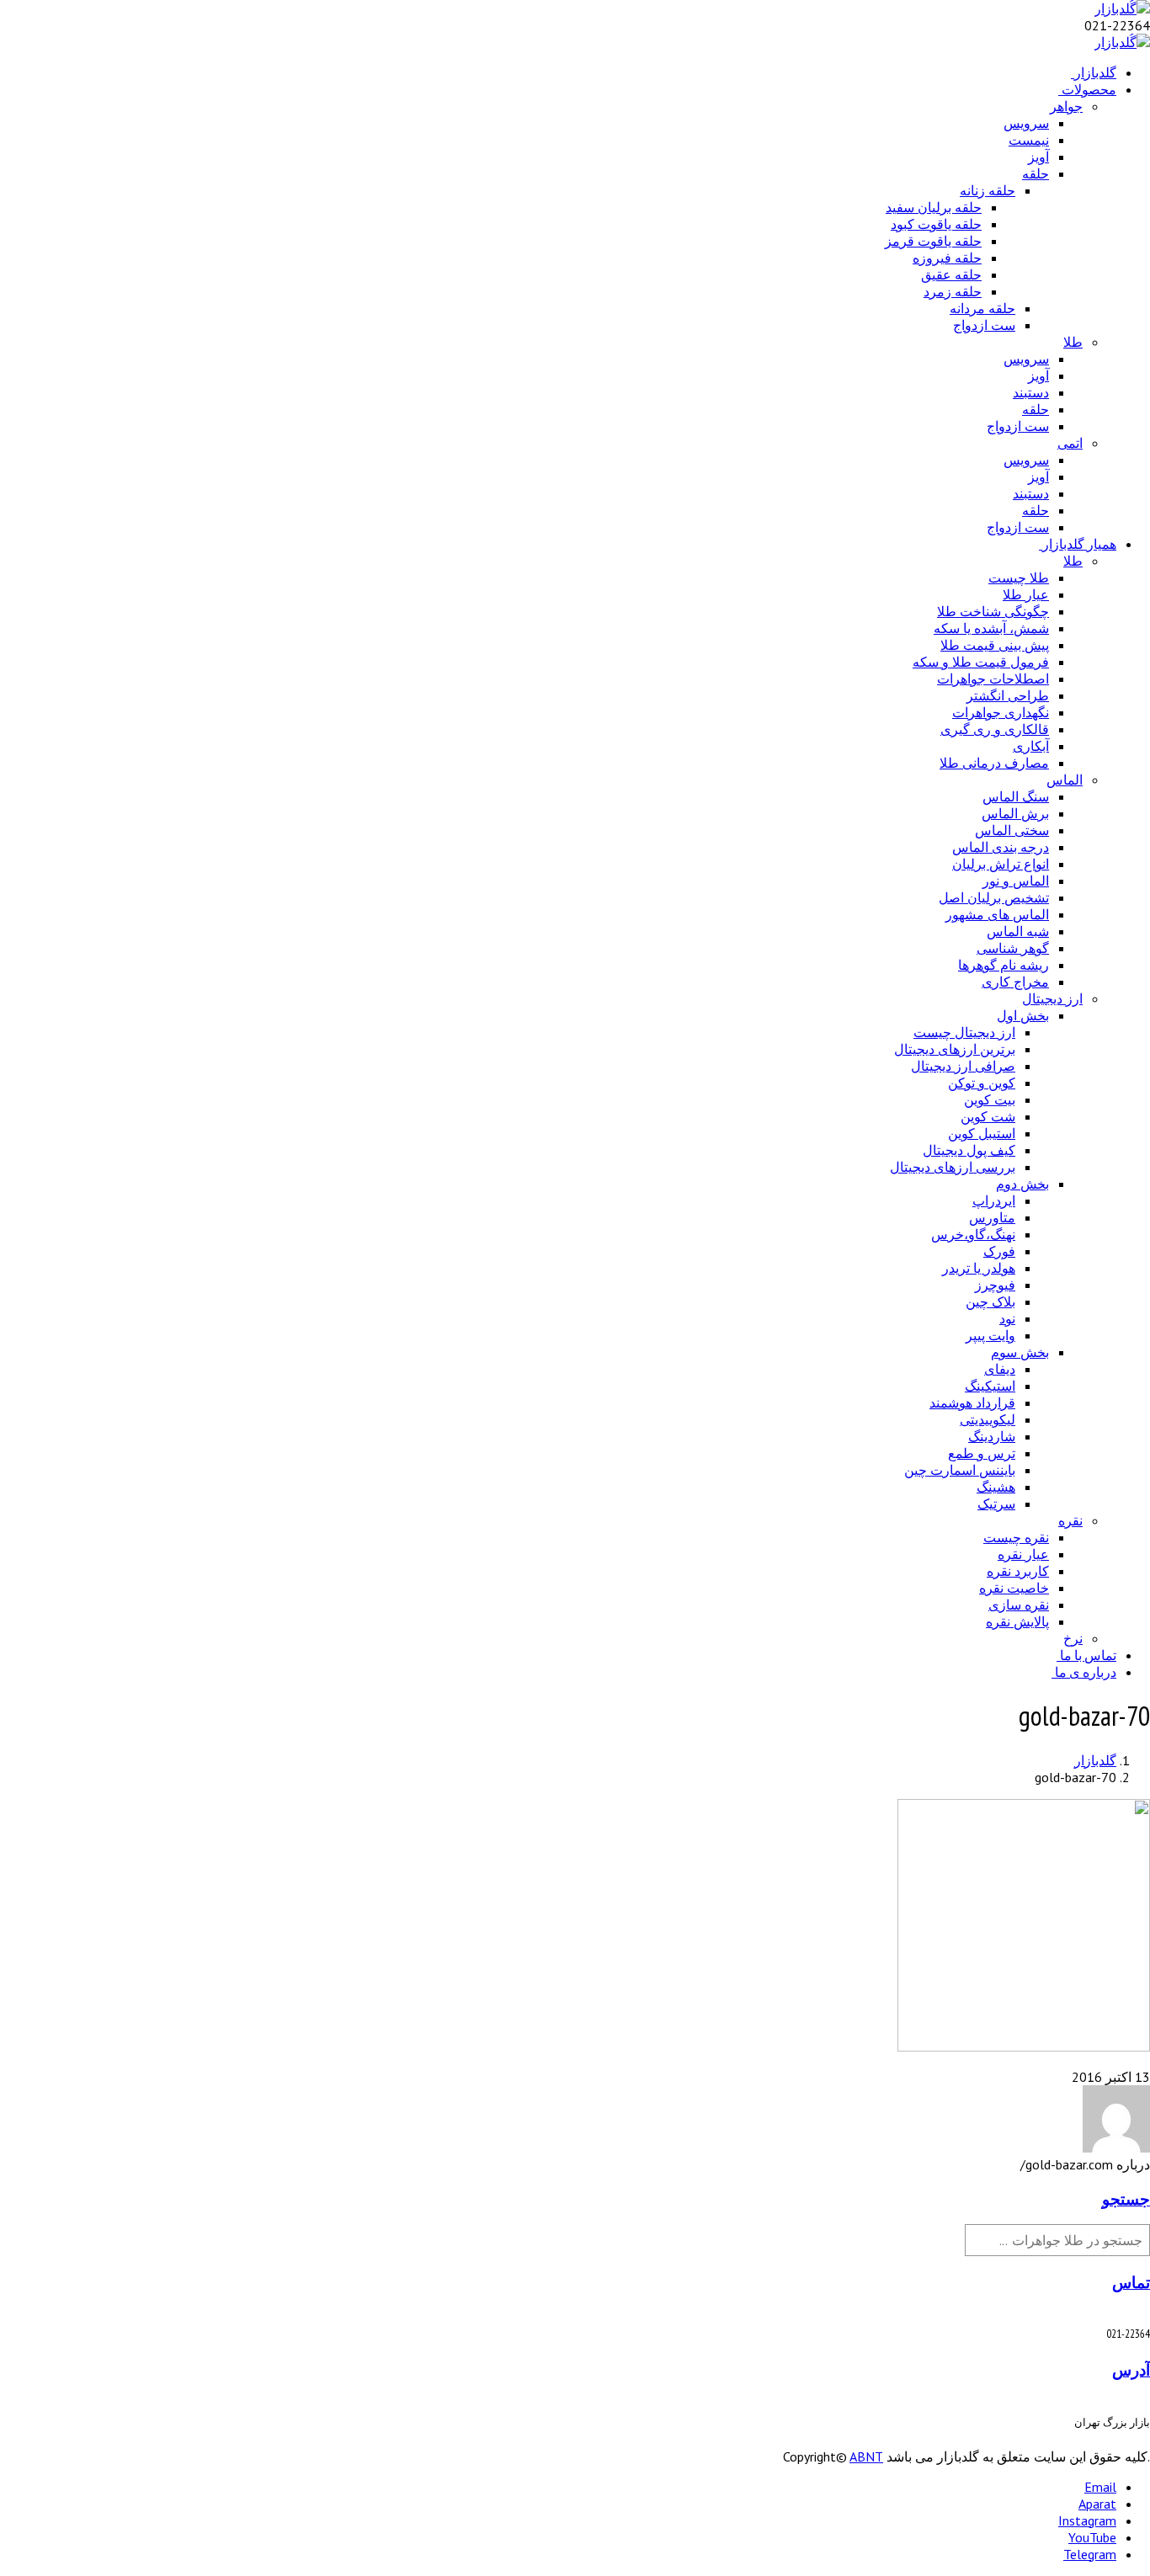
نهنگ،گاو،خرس (973, 1234)
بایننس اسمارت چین (960, 1470)
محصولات (1089, 89)
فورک (999, 1251)
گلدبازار (1095, 72)
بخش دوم (1022, 1184)
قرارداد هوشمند (972, 1402)
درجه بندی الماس (1001, 847)
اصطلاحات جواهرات (993, 679)
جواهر (1066, 106)
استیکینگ (990, 1386)
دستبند (1031, 392)
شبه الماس (1018, 931)
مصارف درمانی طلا (994, 763)
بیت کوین (990, 1099)
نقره (1070, 1520)
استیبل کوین (982, 1133)
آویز (1038, 157)
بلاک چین (990, 1301)
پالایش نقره (1017, 1621)
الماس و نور (1016, 881)
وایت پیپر (990, 1335)
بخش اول (1023, 1015)
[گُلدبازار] (1122, 8)
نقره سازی (1019, 1605)
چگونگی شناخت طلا (993, 611)
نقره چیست (1016, 1537)
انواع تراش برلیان (1001, 864)
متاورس (992, 1217)
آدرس (1131, 2370)
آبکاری (1031, 746)
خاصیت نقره (1014, 1588)
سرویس (1026, 123)
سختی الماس (1012, 830)
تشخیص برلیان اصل (994, 897)
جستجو (1126, 2199)
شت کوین (988, 1116)
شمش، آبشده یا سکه (991, 628)
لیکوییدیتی (988, 1419)
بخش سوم (1020, 1352)
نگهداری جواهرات (1001, 712)
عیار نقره (1023, 1554)
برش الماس (1015, 813)
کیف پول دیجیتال (969, 1150)
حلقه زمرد (953, 291)
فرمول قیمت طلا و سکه (981, 662)
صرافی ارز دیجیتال (963, 1066)
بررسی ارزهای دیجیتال (953, 1167)
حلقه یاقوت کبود (936, 224)
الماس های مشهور (997, 914)
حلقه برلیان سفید (934, 207)
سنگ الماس (1016, 796)
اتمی (1070, 443)
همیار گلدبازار (1079, 544)
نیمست (1029, 140)
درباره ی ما (1086, 1672)
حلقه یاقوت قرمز (933, 241)
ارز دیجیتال (1052, 998)
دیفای (1000, 1369)
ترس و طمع (982, 1453)
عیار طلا (1026, 594)
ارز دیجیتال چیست (964, 1032)
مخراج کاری (1015, 982)
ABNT (866, 2456)
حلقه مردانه (982, 308)
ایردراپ (994, 1200)
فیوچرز (995, 1285)
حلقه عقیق (951, 274)
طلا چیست (1019, 577)
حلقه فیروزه (947, 258)
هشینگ (996, 1487)
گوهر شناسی (1013, 948)
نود (1007, 1318)
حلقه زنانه (988, 190)
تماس (1131, 2282)
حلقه (1036, 173)
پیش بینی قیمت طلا (995, 645)
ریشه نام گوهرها (1004, 965)
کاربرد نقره (1018, 1571)
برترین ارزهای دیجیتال (955, 1049)
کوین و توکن (982, 1083)
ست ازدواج (984, 325)
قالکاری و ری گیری (995, 729)
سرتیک (996, 1504)
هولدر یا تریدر (979, 1268)
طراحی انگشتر (1008, 695)
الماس (1065, 780)
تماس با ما (1088, 1655)
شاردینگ (992, 1436)
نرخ (1073, 1638)
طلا (1073, 342)
